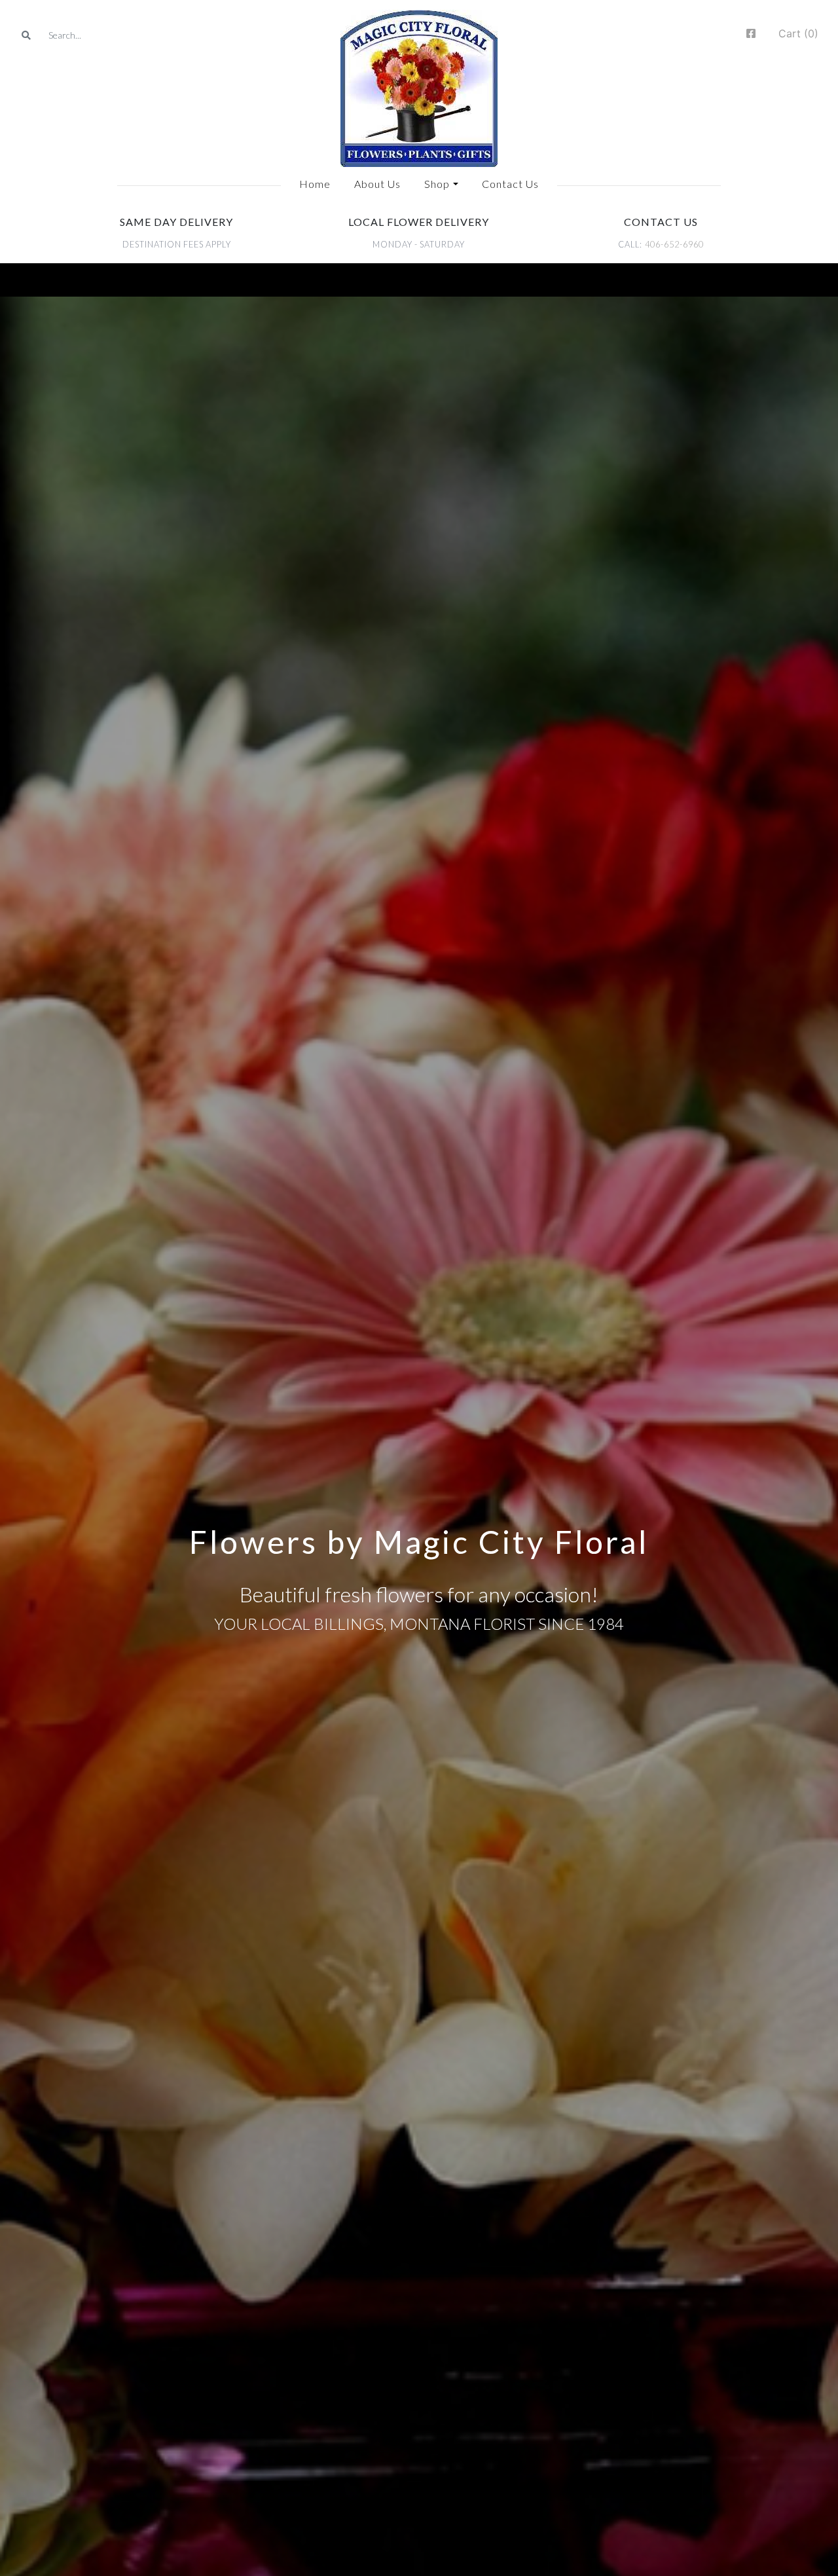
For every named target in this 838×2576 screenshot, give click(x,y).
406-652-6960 (674, 244)
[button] (441, 184)
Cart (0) (798, 33)
